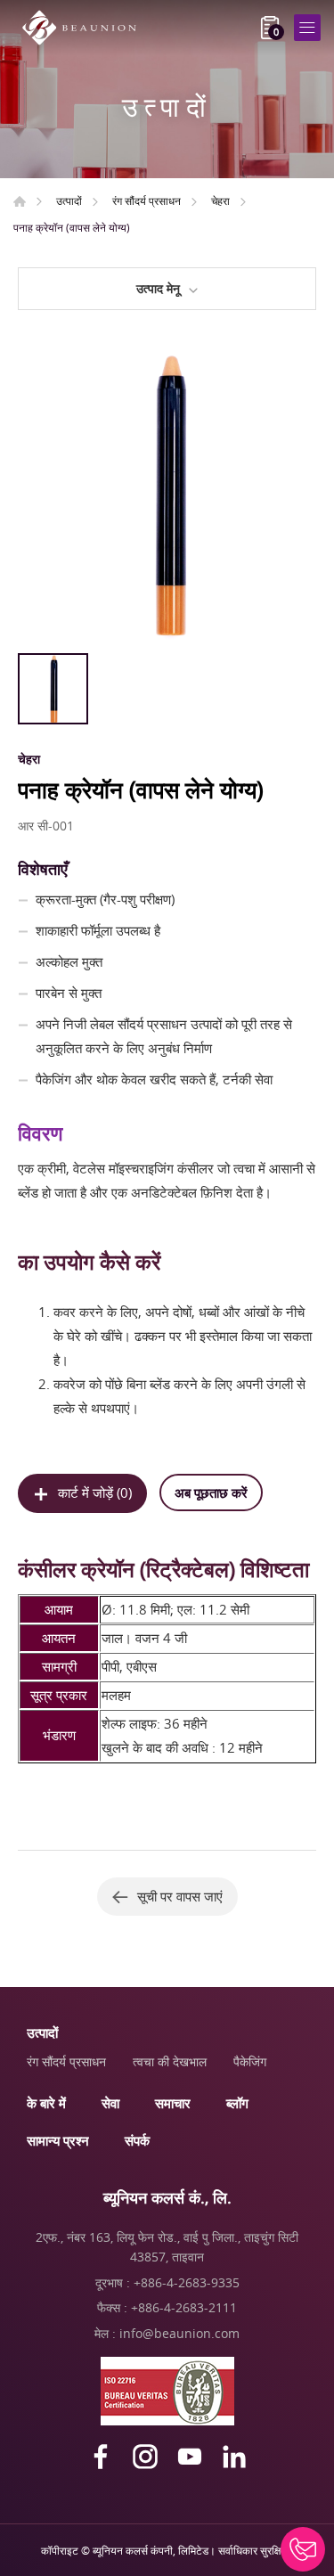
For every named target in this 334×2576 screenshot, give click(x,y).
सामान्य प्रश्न (58, 2140)
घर (20, 201)
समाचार (173, 2103)
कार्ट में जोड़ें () (95, 1492)
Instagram (145, 2457)
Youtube (190, 2457)
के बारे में (46, 2103)
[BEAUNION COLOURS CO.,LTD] (85, 28)
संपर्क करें (303, 2549)
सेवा (110, 2103)
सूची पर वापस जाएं (180, 1896)
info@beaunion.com (179, 2333)
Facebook (101, 2457)
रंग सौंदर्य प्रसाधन (147, 200)
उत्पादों (69, 200)
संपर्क (137, 2140)
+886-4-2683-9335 (187, 2282)
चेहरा (220, 200)
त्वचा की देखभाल (170, 2061)
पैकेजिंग (250, 2061)
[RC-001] (167, 495)
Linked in (234, 2457)
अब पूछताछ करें (211, 1492)
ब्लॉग (237, 2103)
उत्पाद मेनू (158, 288)
